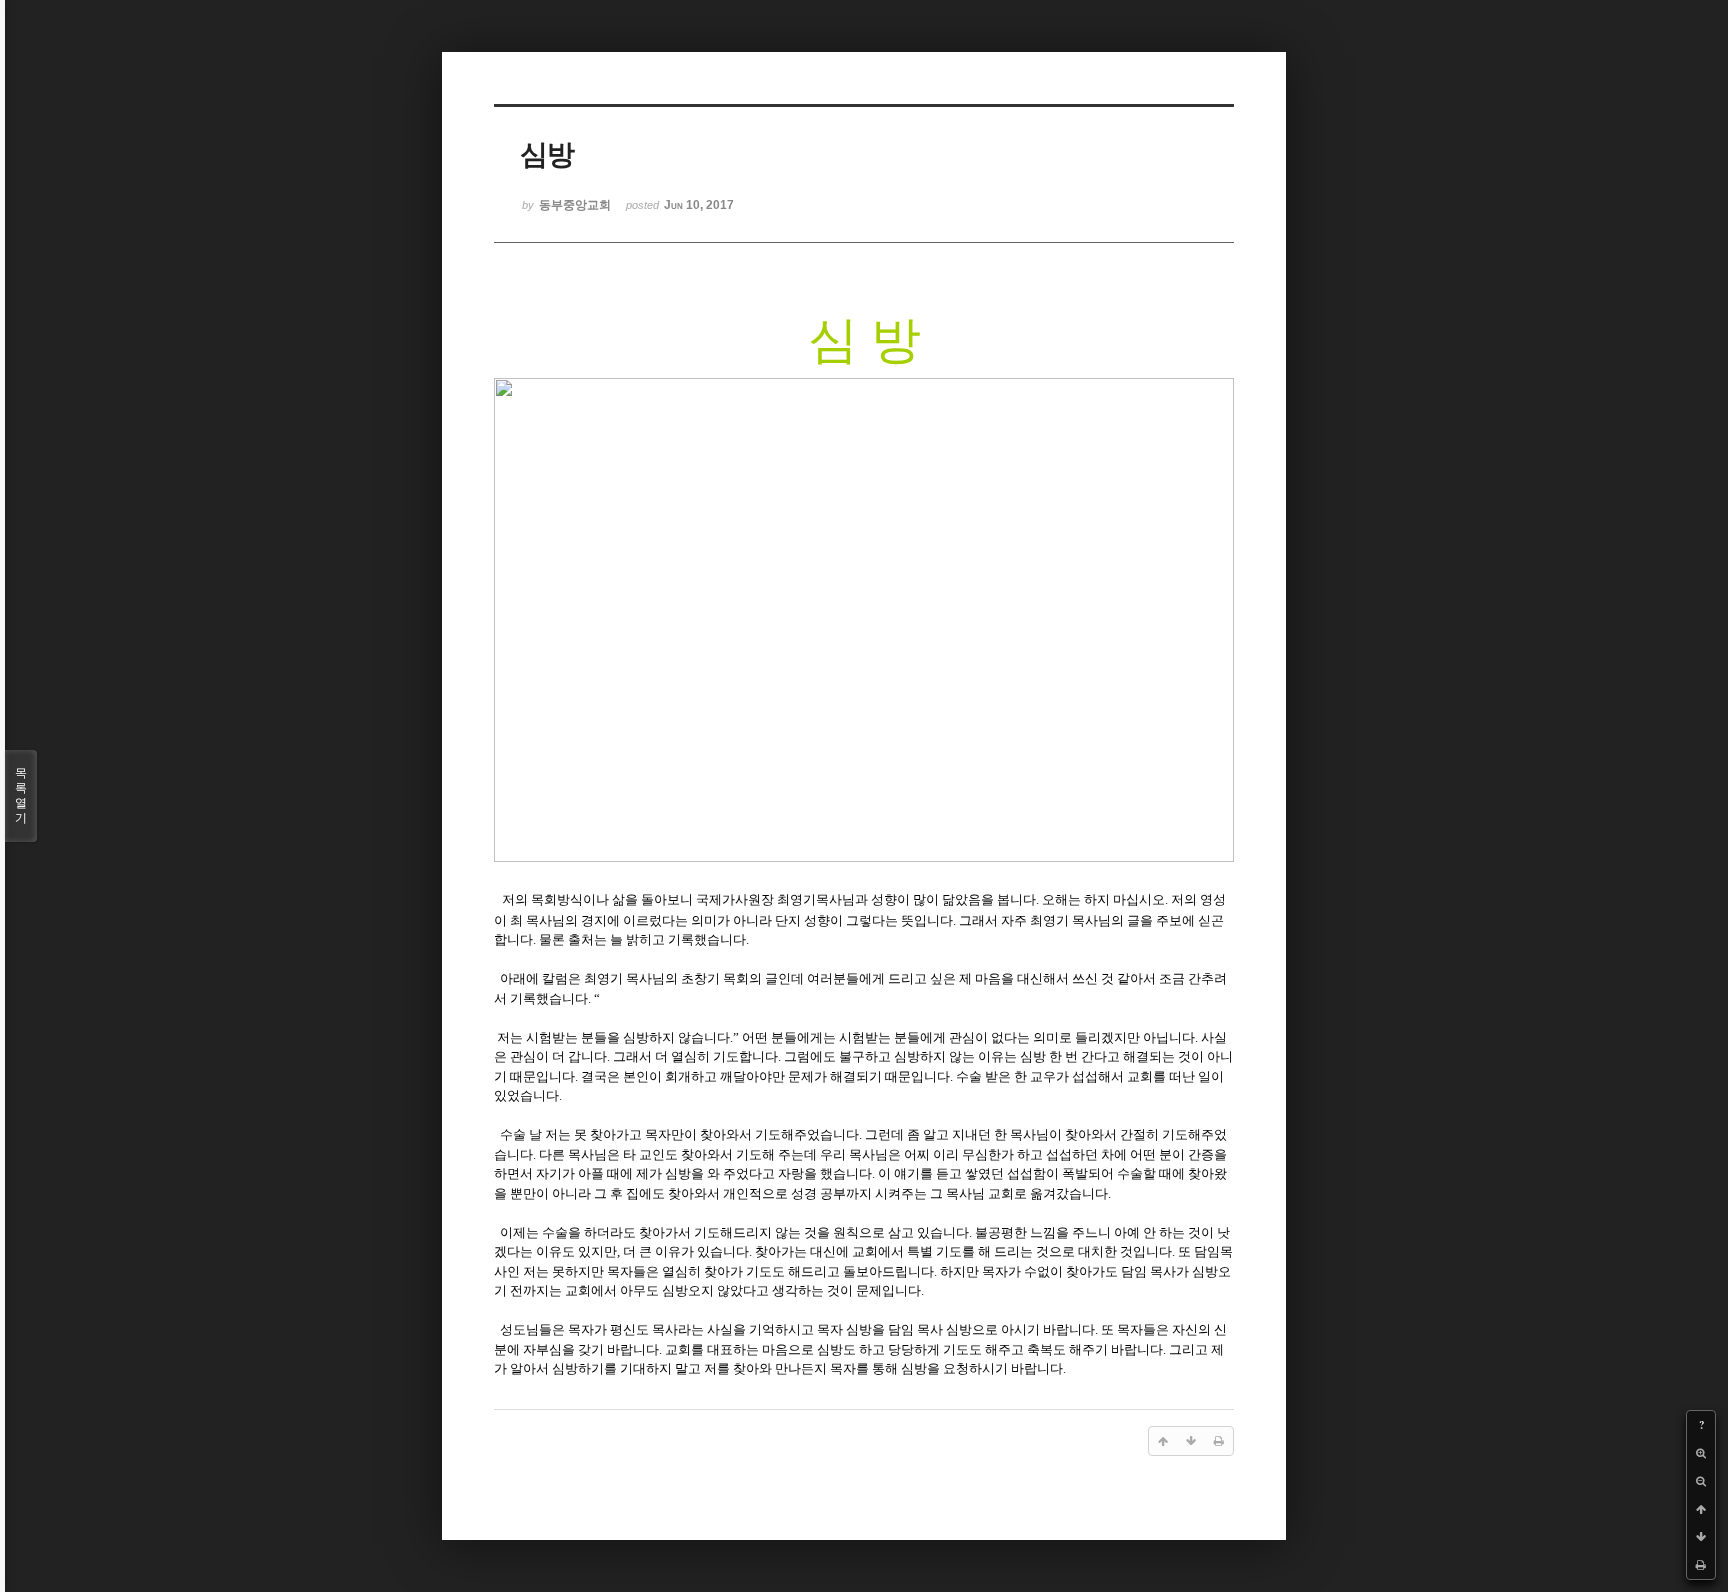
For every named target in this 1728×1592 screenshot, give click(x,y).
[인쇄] (1701, 1565)
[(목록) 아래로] (1701, 1537)
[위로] (1701, 1509)
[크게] (1701, 1453)
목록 (21, 795)
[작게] (1701, 1481)
